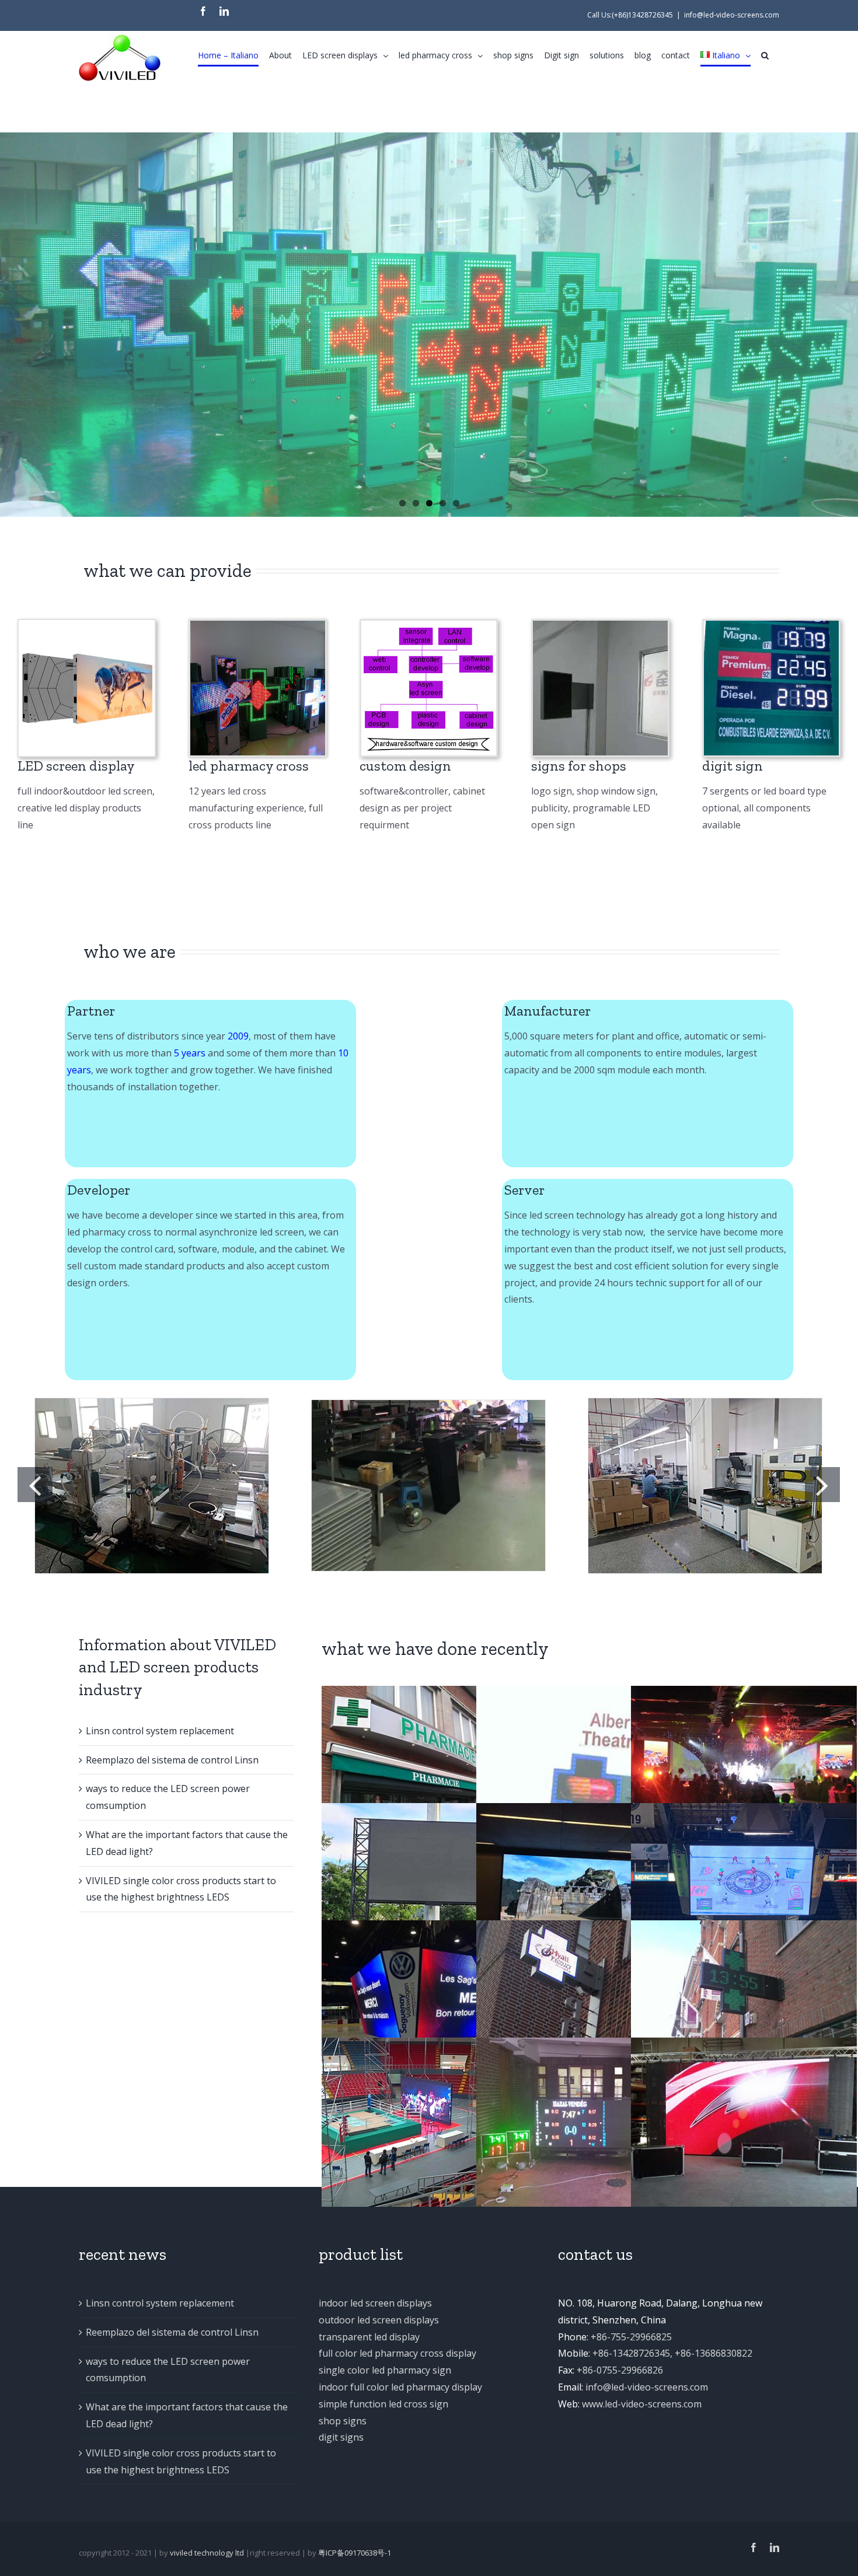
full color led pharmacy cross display (397, 2353)
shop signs (343, 2421)
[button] (765, 55)
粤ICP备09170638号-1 (355, 2553)
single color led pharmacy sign (385, 2370)
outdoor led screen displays (379, 2320)
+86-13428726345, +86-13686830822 (672, 2353)
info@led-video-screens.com (732, 15)
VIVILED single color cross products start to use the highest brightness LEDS (181, 2461)
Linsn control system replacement (160, 1731)
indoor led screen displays (375, 2303)
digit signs (341, 2437)
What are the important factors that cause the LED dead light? (187, 2415)
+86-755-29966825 (631, 2337)
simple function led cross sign (383, 2404)
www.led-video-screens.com (642, 2404)
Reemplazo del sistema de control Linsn (172, 1760)
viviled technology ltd (207, 2553)
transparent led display (369, 2337)
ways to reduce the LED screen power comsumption (168, 2370)
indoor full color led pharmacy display (400, 2387)
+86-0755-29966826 (620, 2370)
